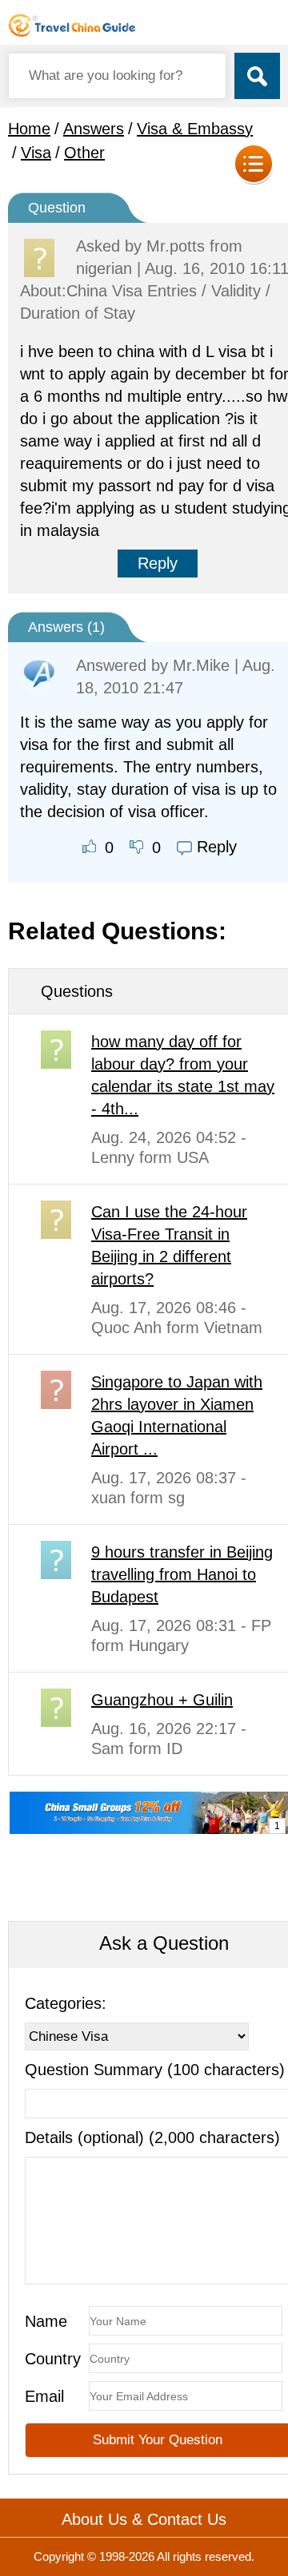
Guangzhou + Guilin (162, 1700)
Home (29, 129)
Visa (36, 153)
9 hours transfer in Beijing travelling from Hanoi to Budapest (182, 1574)
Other (84, 153)
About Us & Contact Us (144, 2519)
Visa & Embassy (195, 129)
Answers (94, 129)
